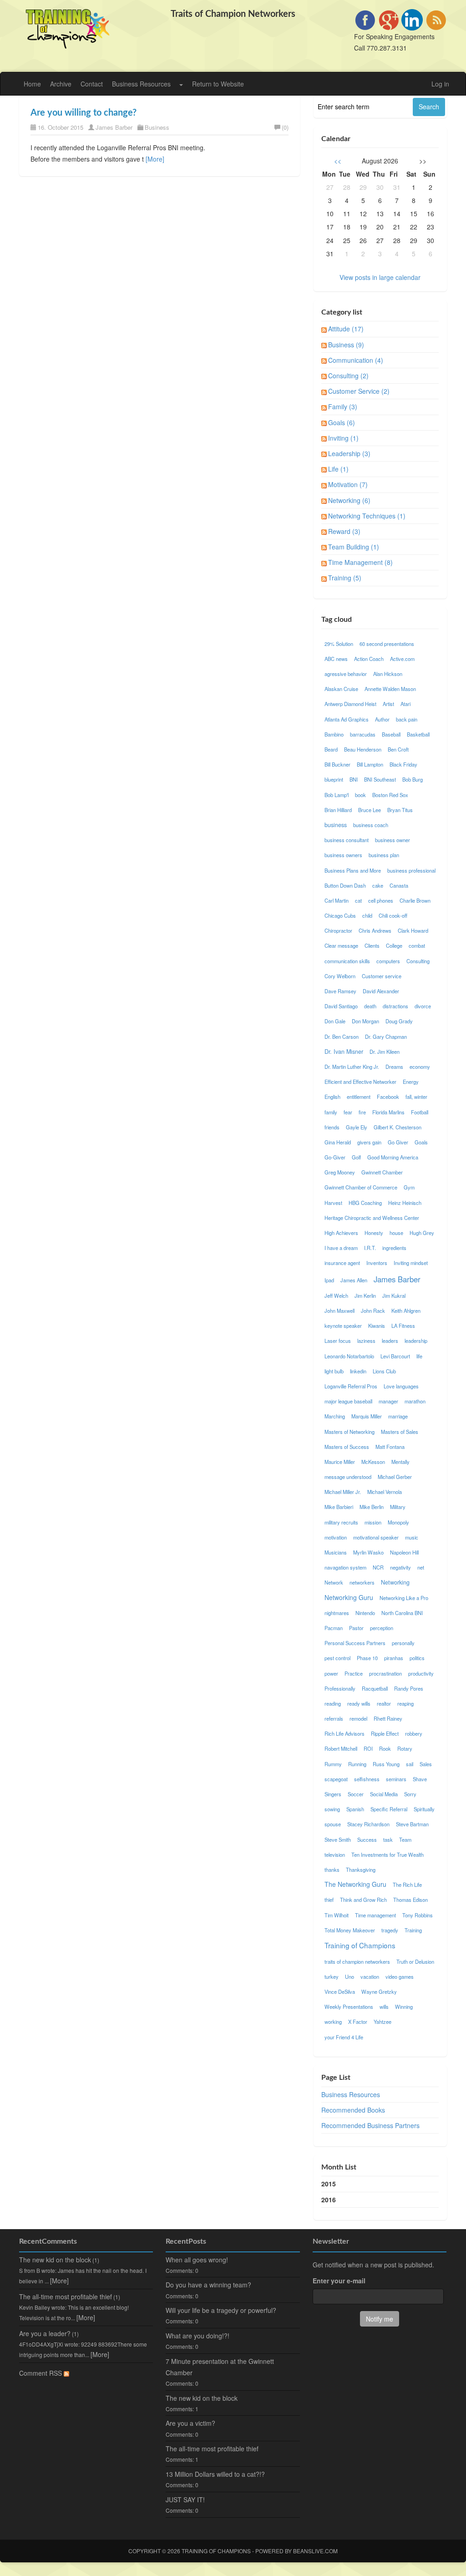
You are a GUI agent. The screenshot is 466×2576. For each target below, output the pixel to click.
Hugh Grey (422, 1233)
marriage (398, 1416)
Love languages (401, 1386)
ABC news (336, 659)
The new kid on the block (55, 2260)
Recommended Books (353, 2110)
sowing (332, 1809)
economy (420, 1067)
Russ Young (386, 1764)
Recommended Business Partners (370, 2125)
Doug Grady (399, 1021)
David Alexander (381, 991)
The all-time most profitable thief (66, 2297)
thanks (332, 1870)
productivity (421, 1673)
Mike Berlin (372, 1507)
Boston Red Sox (390, 795)
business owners (343, 855)
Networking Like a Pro (404, 1598)
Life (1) (338, 469)
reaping (405, 1703)
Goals (421, 1142)
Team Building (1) (354, 547)
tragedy (390, 1930)
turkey (332, 1976)
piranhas (394, 1658)
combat (417, 945)
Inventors (377, 1263)
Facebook (388, 1097)
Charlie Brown (415, 900)
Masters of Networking (349, 1432)
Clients (372, 945)
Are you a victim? (190, 2423)
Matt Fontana (390, 1447)
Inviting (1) (343, 438)
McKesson (373, 1462)
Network (334, 1582)
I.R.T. (370, 1248)
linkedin (358, 1371)
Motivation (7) (348, 484)
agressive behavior (346, 674)
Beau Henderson (363, 749)
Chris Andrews (375, 930)
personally (403, 1643)
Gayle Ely (357, 1127)
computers (388, 961)
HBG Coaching (365, 1203)
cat (358, 900)
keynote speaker (343, 1326)
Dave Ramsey (340, 991)
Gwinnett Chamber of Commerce (361, 1187)
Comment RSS (41, 2373)
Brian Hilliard (338, 810)
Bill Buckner (337, 764)
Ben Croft (398, 749)
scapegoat (336, 1779)
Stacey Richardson (368, 1824)
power (331, 1673)
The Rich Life (407, 1885)
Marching (335, 1416)
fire (362, 1112)
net (421, 1567)
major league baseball (348, 1401)
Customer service (382, 976)
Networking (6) (349, 500)
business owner (393, 840)
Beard (331, 749)
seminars (396, 1779)
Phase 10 (367, 1658)
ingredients (394, 1248)
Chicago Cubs (340, 915)
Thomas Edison (410, 1900)
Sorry (410, 1794)
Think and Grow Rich (363, 1900)
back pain (407, 719)
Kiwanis (377, 1326)
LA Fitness (403, 1326)
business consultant (347, 840)
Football (420, 1112)
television (335, 1855)
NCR (378, 1567)
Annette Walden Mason (390, 689)
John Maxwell (339, 1311)
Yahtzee (382, 2022)
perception (382, 1628)
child (367, 915)
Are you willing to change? (84, 113)
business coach (371, 825)
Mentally (400, 1462)
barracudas (363, 734)
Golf (356, 1157)
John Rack (373, 1311)
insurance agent (342, 1263)
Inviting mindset (411, 1263)
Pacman (334, 1628)
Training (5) (345, 578)
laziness (366, 1341)
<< (338, 161)
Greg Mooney (340, 1172)
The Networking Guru (355, 1884)
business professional (411, 870)
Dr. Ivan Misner (344, 1052)
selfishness (367, 1779)
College (394, 945)
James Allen (354, 1280)
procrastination (385, 1673)
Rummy (333, 1764)
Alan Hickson (388, 674)
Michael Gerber (395, 1477)
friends (332, 1127)
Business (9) (346, 345)
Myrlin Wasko (368, 1552)
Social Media (384, 1794)
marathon (415, 1401)
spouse (333, 1824)
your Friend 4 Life (344, 2037)
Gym (409, 1187)
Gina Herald (338, 1142)
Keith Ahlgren (406, 1311)
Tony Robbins (418, 1915)
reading (333, 1703)
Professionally (340, 1688)
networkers (362, 1582)
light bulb (334, 1371)
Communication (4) (356, 360)
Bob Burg (413, 779)
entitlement (359, 1097)
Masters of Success (347, 1447)
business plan (384, 855)
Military (398, 1507)
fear (348, 1112)
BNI (354, 779)
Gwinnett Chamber (382, 1172)
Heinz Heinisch (405, 1203)
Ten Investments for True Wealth (387, 1855)
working (333, 2022)
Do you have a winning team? (208, 2285)
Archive (61, 84)
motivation (336, 1537)
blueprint (334, 779)
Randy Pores (409, 1688)
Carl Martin (337, 900)
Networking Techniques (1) (367, 516)
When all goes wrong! (197, 2260)
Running (357, 1764)
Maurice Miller (340, 1462)
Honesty (374, 1233)
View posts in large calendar (380, 277)
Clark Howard (413, 930)
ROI (368, 1748)
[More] (155, 159)
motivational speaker (376, 1537)
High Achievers (341, 1233)
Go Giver (398, 1142)
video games (400, 1976)
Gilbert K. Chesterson (398, 1127)
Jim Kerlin (365, 1296)
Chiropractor (338, 930)
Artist (388, 704)
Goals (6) (342, 422)
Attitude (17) (346, 329)
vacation (370, 1976)
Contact (92, 84)
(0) (285, 127)
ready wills (359, 1703)
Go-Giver (335, 1157)
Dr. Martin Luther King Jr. (352, 1067)
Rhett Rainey (388, 1718)
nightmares (337, 1613)
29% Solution (339, 644)
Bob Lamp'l (337, 795)
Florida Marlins (388, 1112)
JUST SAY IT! (185, 2500)
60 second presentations (387, 644)
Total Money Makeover (350, 1930)
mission (373, 1522)
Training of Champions (360, 1945)
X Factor (358, 2022)
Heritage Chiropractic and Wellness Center (372, 1218)
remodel (358, 1718)
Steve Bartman (412, 1824)
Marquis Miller (367, 1416)
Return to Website (218, 84)
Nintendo (365, 1613)
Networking (395, 1582)
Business (157, 127)
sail (410, 1764)
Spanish (355, 1809)
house (396, 1233)
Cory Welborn (340, 976)
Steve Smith (338, 1839)
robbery (414, 1733)
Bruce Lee (370, 810)
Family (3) (343, 406)
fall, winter (416, 1097)
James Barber (114, 127)
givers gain (369, 1142)
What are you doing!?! (198, 2336)
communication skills (347, 961)
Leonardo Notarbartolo (349, 1356)
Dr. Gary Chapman (386, 1036)
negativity (400, 1567)
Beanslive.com (315, 2551)
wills (384, 2007)
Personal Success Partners (355, 1643)
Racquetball (375, 1688)
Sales (426, 1764)
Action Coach (369, 659)
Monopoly (398, 1522)
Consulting (418, 961)
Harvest (333, 1203)
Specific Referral (389, 1809)
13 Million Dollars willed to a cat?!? (215, 2474)
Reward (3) (344, 531)
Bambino (334, 734)
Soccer (356, 1794)
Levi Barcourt (395, 1356)
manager (388, 1401)
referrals (334, 1718)
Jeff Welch (336, 1296)
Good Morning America (393, 1157)
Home (32, 84)
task (388, 1839)
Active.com (402, 659)
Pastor (356, 1628)
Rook (385, 1748)
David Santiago (341, 1006)
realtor (384, 1703)
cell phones (381, 900)
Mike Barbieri (339, 1507)
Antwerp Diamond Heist (350, 704)
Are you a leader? (45, 2333)
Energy (411, 1082)
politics (417, 1658)
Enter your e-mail (339, 2281)
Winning (404, 2007)
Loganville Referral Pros (351, 1386)
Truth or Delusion (415, 1961)
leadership (416, 1341)
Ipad (329, 1280)
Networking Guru (349, 1597)
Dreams (394, 1067)
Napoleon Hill (404, 1552)
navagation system (345, 1567)
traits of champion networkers (357, 1961)
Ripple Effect (385, 1733)
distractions (395, 1006)
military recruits (341, 1522)
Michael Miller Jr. (343, 1492)
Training (413, 1930)
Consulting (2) (348, 376)
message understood (348, 1477)
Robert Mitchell (341, 1748)
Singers (333, 1794)
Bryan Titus (400, 810)
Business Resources (141, 84)
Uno (349, 1976)
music (412, 1537)
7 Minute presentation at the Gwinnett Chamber (220, 2367)
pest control (337, 1658)
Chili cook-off (393, 915)
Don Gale (335, 1021)
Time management (375, 1915)
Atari (405, 704)
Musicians (336, 1552)
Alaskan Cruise (341, 689)
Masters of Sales (400, 1432)
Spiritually (424, 1809)
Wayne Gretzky (379, 1992)
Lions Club (384, 1371)
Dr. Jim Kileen (385, 1052)
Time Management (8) (360, 562)
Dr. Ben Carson (342, 1036)
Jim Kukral (394, 1296)
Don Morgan (365, 1021)
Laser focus (338, 1341)
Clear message (341, 945)
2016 (329, 2200)
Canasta (399, 885)
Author (382, 719)
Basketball (418, 734)
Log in (440, 84)
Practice (354, 1673)
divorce (423, 1006)
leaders (390, 1341)
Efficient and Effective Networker (360, 1082)
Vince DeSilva (340, 1992)
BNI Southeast (380, 779)
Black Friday (403, 764)
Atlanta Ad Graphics (347, 719)
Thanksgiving (361, 1870)
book (360, 795)
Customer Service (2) (359, 391)
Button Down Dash (345, 885)
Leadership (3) (349, 453)
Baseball (391, 734)
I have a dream (341, 1248)
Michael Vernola (385, 1492)
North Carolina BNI (402, 1613)
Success (367, 1839)
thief (329, 1900)
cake (378, 885)
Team (405, 1839)
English (332, 1097)
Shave (420, 1779)
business (336, 825)
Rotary (405, 1748)
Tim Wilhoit (337, 1915)
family (331, 1112)
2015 (329, 2184)
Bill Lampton (370, 764)
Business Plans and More (353, 870)
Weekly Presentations (349, 2007)
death (370, 1006)
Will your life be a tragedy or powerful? (221, 2310)
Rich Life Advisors (344, 1733)
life (419, 1356)
